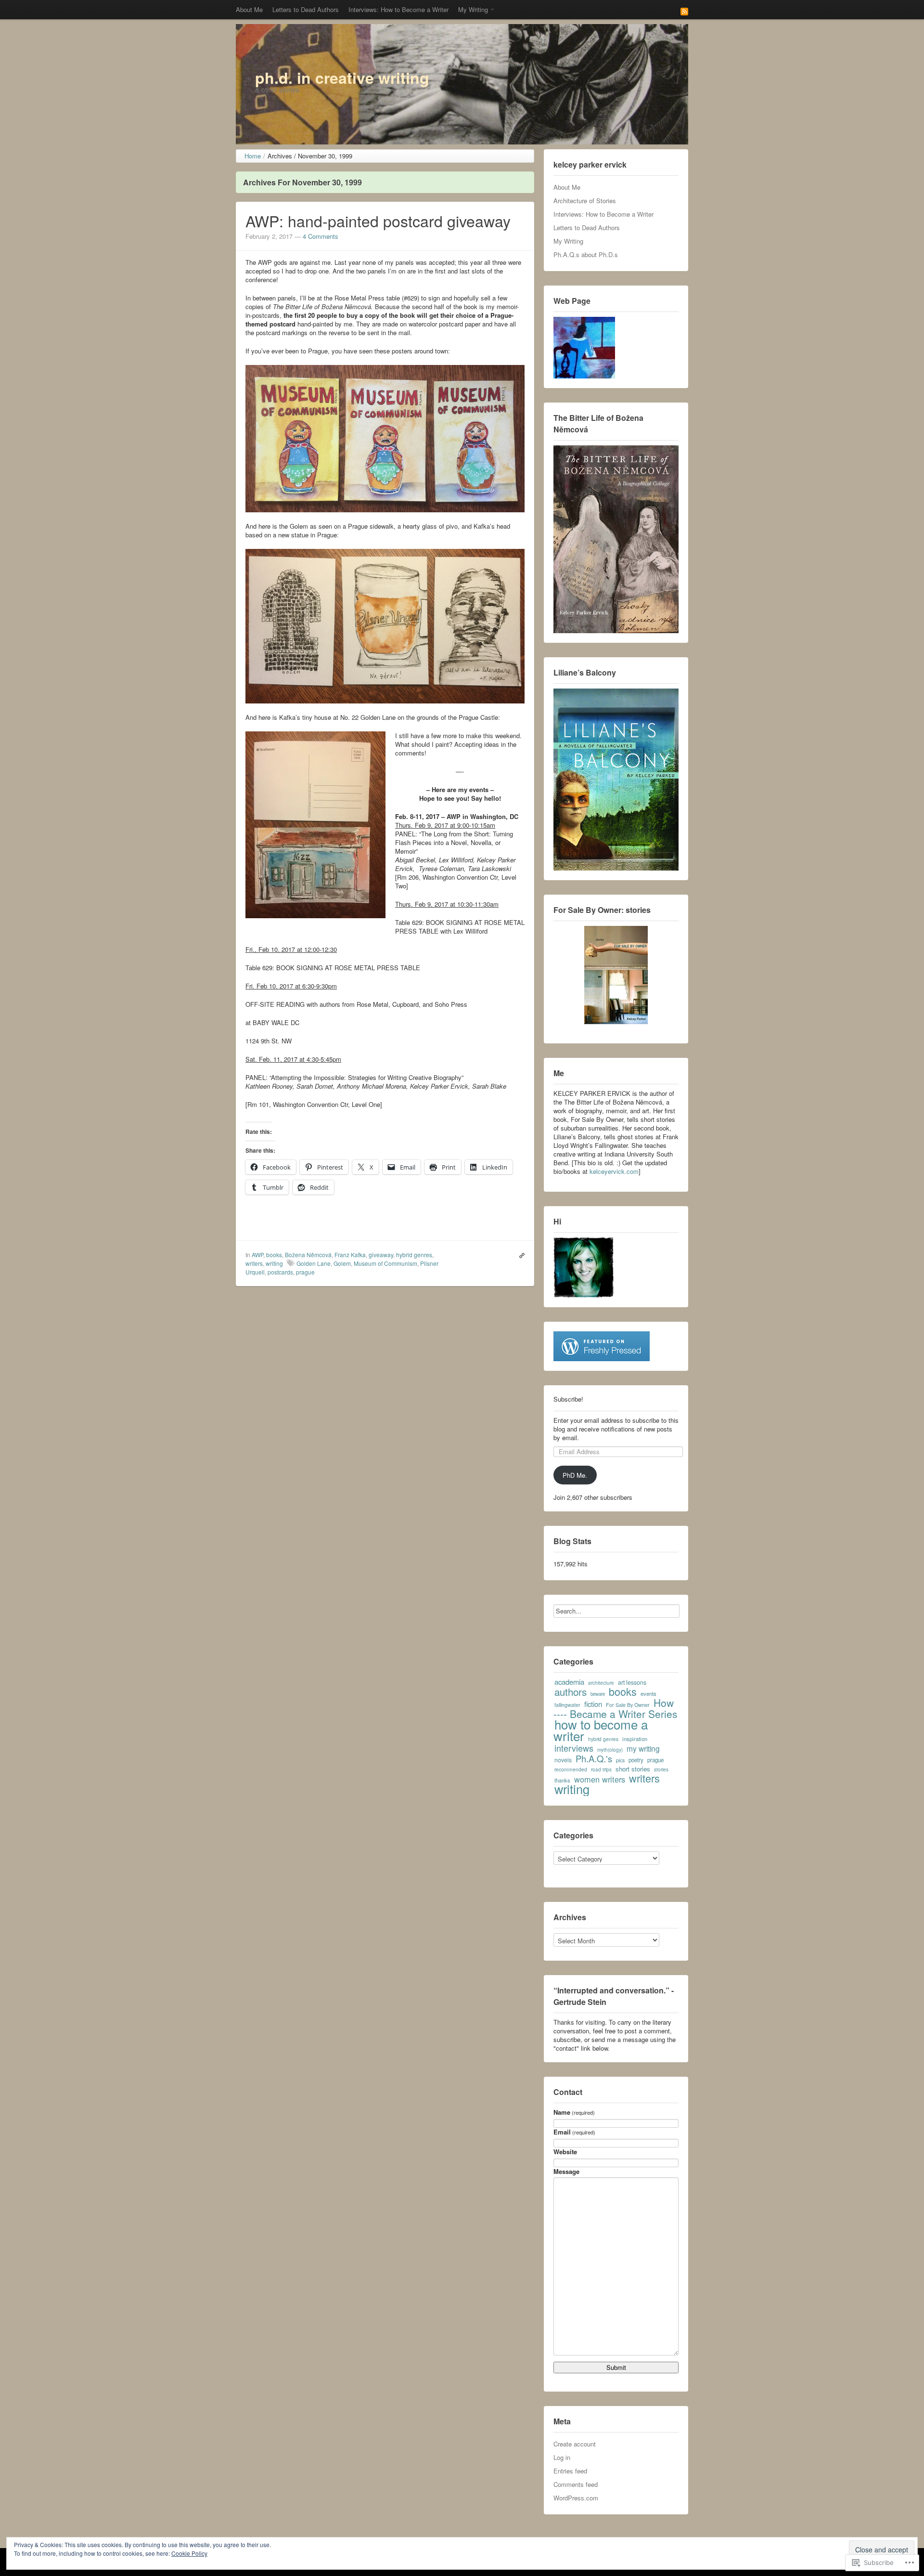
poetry (636, 1760)
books (274, 1255)
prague (305, 1272)
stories (661, 1769)
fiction (593, 1704)
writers (254, 1263)
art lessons (632, 1682)
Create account (575, 2444)
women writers (600, 1779)
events (648, 1693)
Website (565, 2152)
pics (620, 1760)
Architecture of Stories (585, 201)
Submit (616, 2367)
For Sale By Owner (628, 1705)
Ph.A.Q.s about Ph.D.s (586, 254)
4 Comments (321, 236)
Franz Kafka (350, 1255)
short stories (633, 1769)
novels (563, 1760)
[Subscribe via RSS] (684, 11)
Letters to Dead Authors (306, 9)
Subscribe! (568, 1399)
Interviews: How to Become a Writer (398, 9)
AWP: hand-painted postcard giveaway (378, 221)
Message (566, 2172)
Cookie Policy (189, 2553)
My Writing (473, 9)
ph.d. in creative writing (342, 78)
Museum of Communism (385, 1263)
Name (574, 2112)
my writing (643, 1748)
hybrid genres (414, 1255)
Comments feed (576, 2484)
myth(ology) (610, 1750)
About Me (249, 9)
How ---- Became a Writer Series (615, 1708)
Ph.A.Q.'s (594, 1758)
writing (274, 1263)
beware (598, 1694)
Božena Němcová (308, 1255)
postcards (280, 1272)
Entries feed (570, 2471)
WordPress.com (576, 2498)
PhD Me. (575, 1475)
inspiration (635, 1739)
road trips (601, 1769)
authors (571, 1691)
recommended (571, 1769)
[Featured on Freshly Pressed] (602, 1345)
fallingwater (567, 1705)
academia (569, 1682)
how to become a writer (601, 1730)
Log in (562, 2457)
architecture (601, 1683)
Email (574, 2132)
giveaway (381, 1255)
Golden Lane (314, 1263)
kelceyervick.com (614, 1171)
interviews (574, 1748)
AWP (257, 1255)
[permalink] (520, 1255)
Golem (342, 1263)
